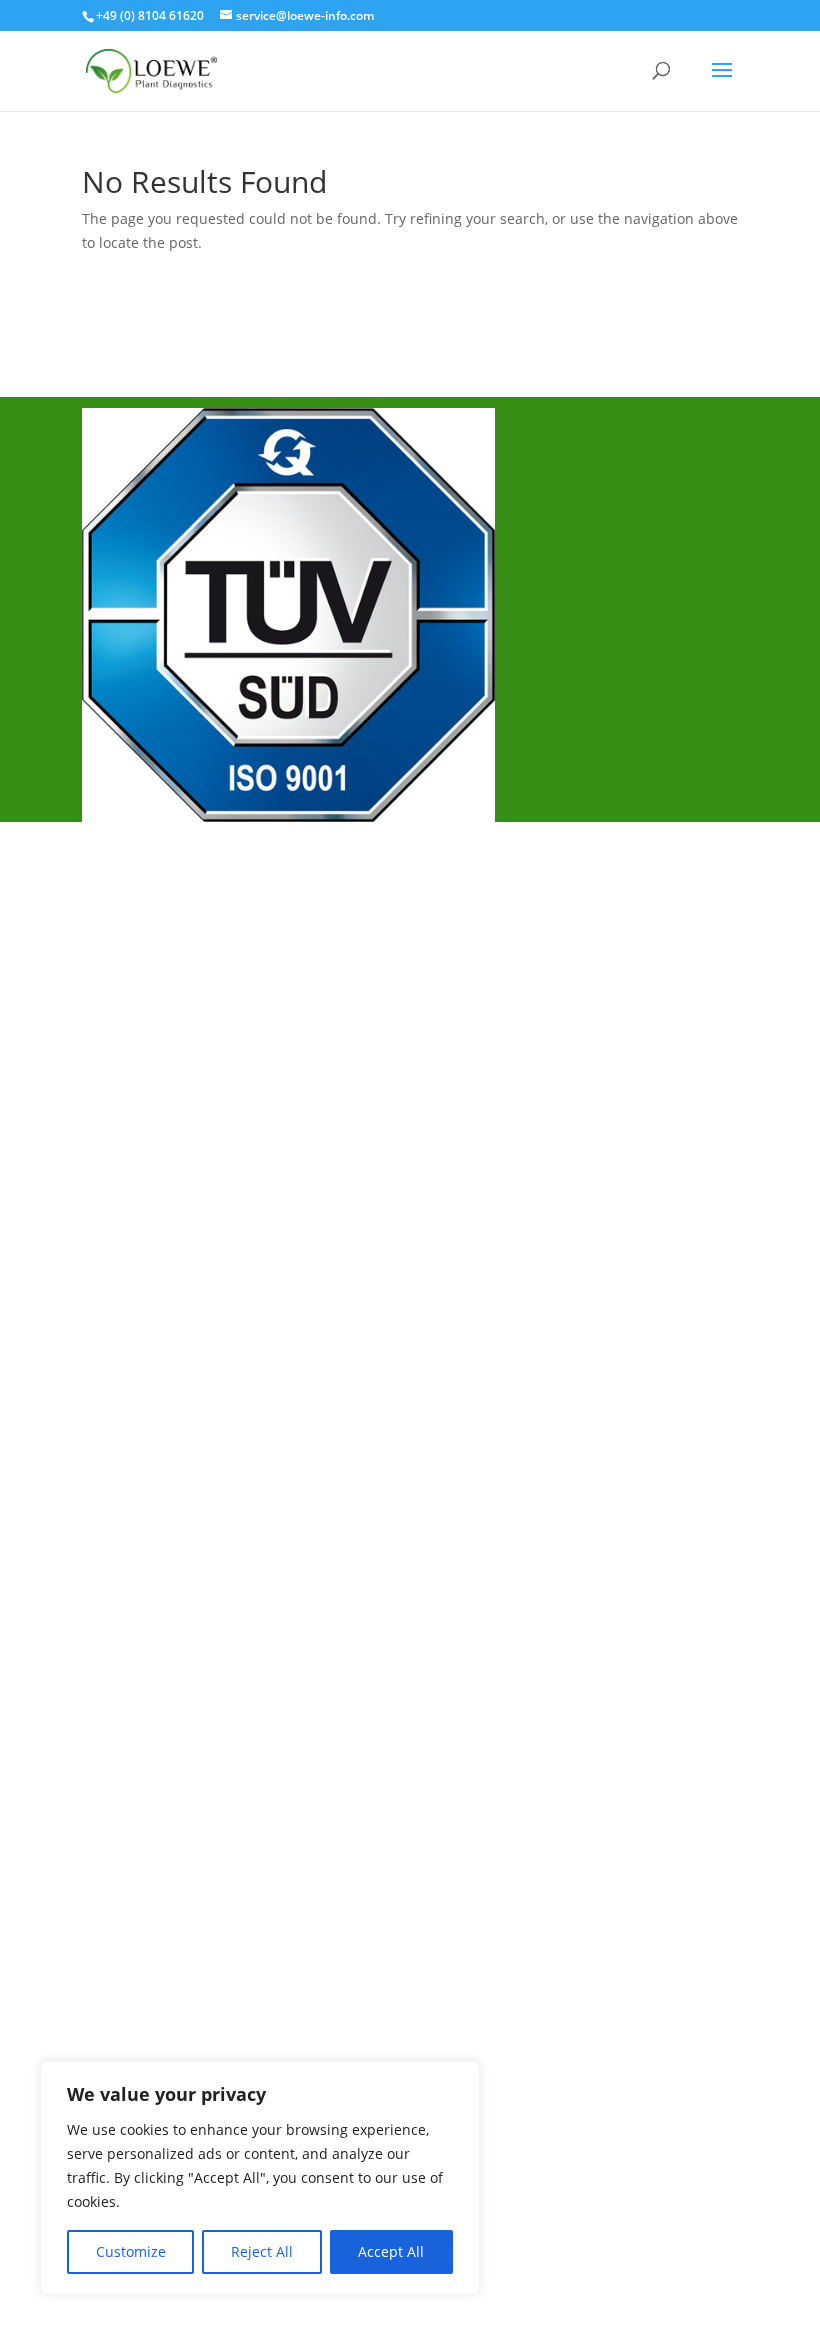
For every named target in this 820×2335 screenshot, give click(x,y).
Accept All (391, 2251)
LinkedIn (134, 1239)
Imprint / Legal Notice (184, 960)
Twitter (129, 1173)
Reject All (262, 2251)
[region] (260, 2178)
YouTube (136, 1206)
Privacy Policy (154, 993)
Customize (131, 2251)
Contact (132, 1026)
